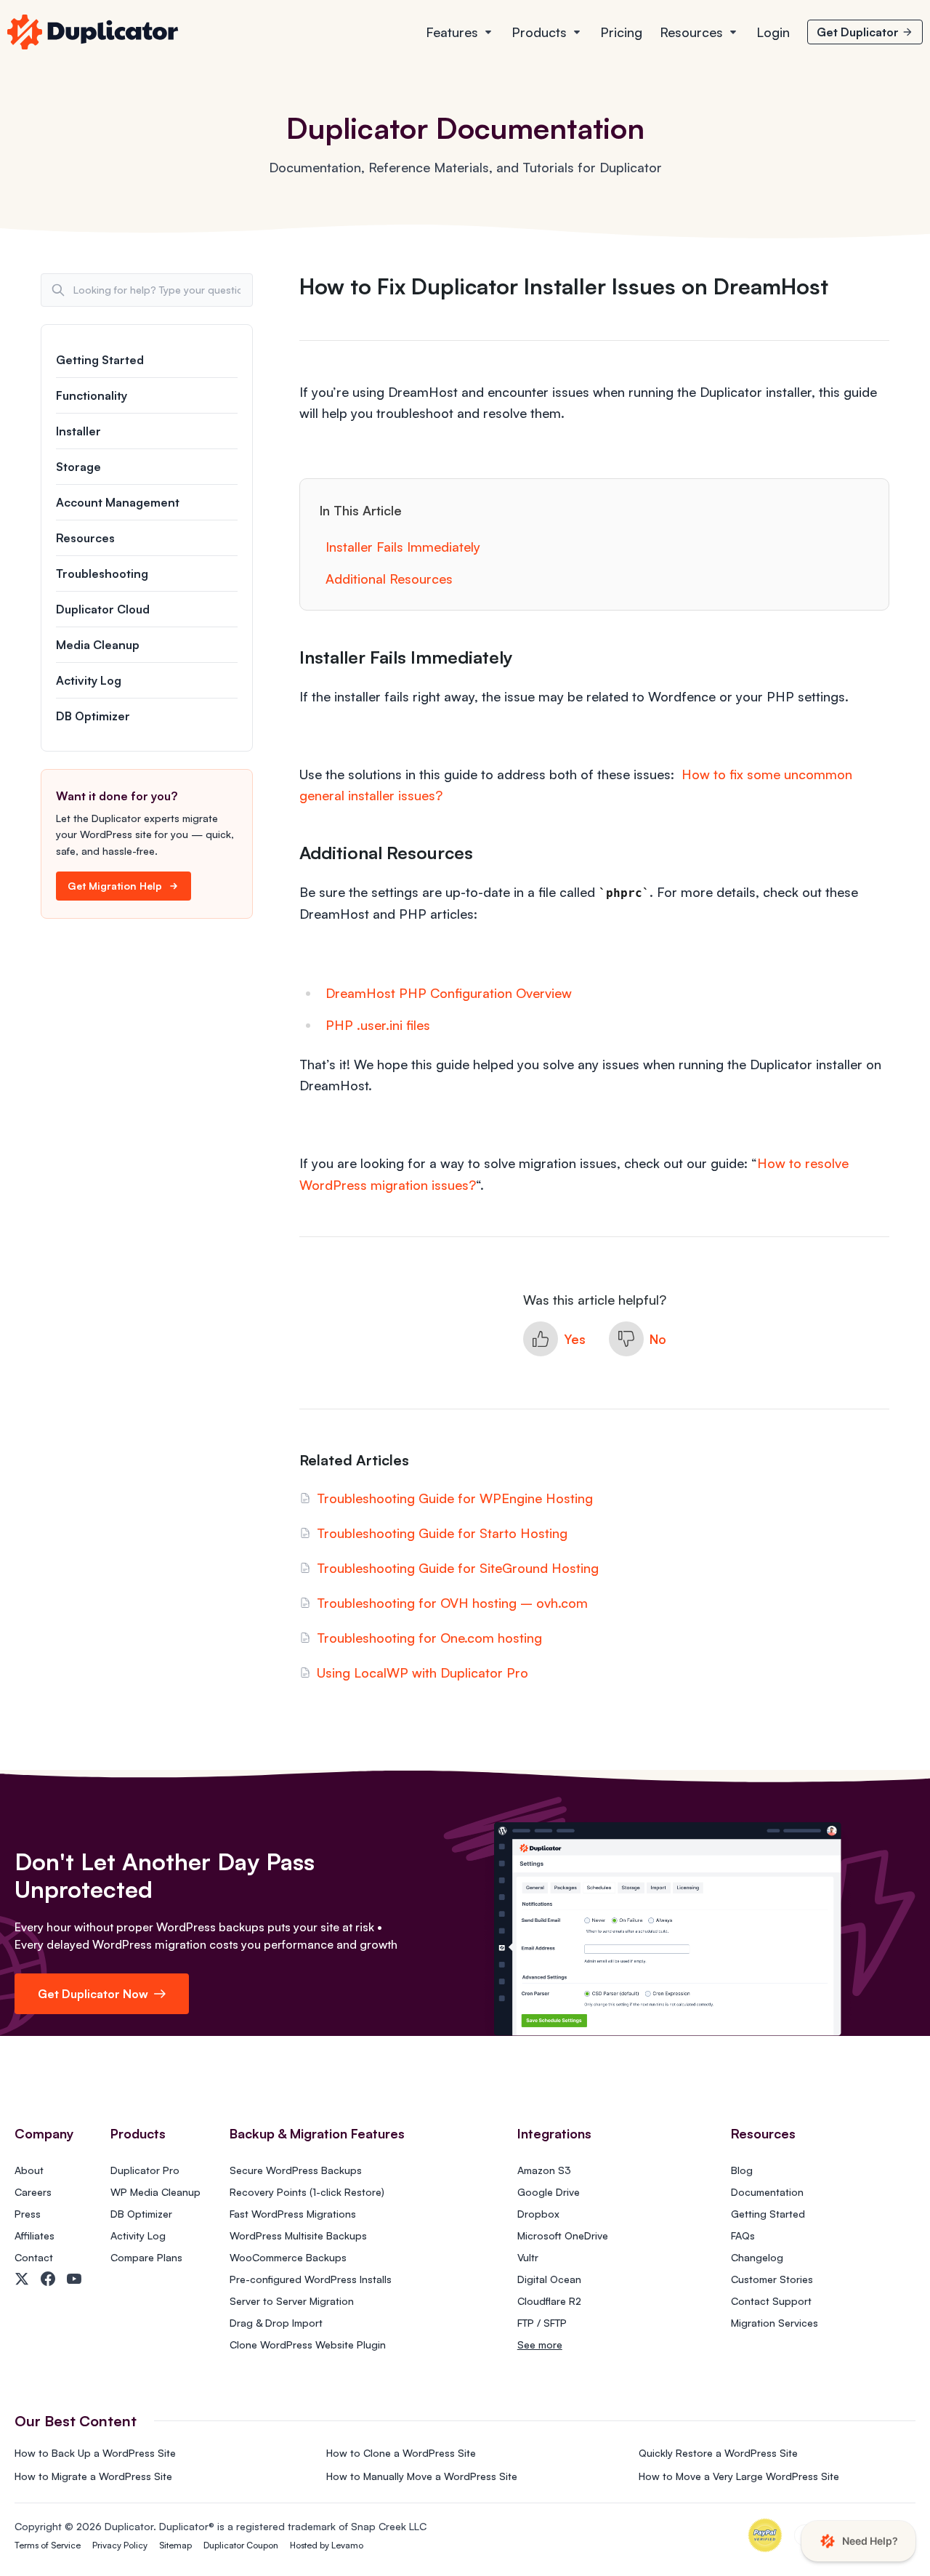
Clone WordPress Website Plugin (308, 2344)
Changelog (757, 2257)
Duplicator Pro (145, 2170)
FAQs (743, 2235)
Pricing (621, 32)
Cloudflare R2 (549, 2301)
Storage (78, 467)
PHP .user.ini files (378, 1025)
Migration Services (775, 2323)
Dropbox (538, 2214)
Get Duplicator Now (93, 1994)
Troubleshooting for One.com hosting (429, 1638)
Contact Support (771, 2301)
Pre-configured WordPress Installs (311, 2279)
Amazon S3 (544, 2170)
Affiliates (35, 2235)
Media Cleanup (98, 645)
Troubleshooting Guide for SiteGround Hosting (458, 1568)
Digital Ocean (549, 2279)
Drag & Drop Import (276, 2323)
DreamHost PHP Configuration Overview (449, 993)
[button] (554, 1339)
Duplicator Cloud (103, 609)
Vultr (528, 2257)
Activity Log (89, 680)
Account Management (118, 502)
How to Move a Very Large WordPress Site (739, 2476)
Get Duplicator (858, 32)
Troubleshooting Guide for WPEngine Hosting (455, 1498)
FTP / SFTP (542, 2323)
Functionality (92, 395)
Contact (34, 2257)
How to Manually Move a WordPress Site (422, 2476)
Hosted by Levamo (327, 2545)
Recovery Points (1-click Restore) (307, 2192)
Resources (691, 32)
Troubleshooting (102, 573)
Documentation (767, 2192)
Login (773, 32)
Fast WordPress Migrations (293, 2214)
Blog (742, 2170)
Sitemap (175, 2545)
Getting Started (100, 360)
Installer (78, 431)
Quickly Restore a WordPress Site (718, 2453)
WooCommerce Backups (288, 2257)
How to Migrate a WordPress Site (93, 2476)
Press (28, 2214)
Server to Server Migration (292, 2301)
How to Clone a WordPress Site (401, 2453)
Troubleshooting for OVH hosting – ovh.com (452, 1603)
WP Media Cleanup (155, 2192)
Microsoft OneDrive (563, 2235)
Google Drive (549, 2192)
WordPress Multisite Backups (298, 2235)
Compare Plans (146, 2257)
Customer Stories (772, 2279)
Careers (33, 2192)
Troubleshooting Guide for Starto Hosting (442, 1533)
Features (452, 32)
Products (539, 32)
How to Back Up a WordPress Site (95, 2453)
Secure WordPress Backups (296, 2170)
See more (540, 2344)
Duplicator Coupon (241, 2545)
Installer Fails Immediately (403, 547)
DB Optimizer (93, 716)
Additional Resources (389, 579)
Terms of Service (48, 2545)
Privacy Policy (120, 2545)
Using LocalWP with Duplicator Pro (422, 1673)
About (29, 2170)
